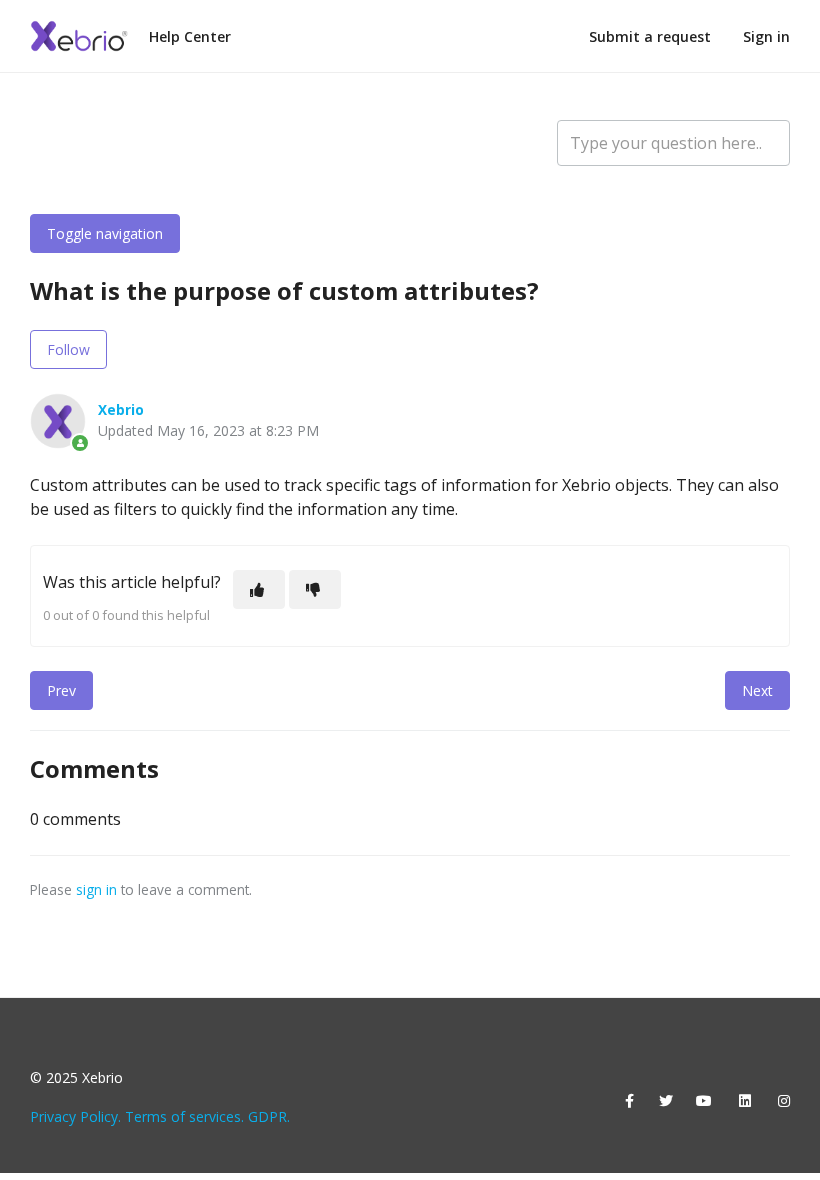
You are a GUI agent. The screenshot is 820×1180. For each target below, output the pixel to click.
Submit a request (650, 36)
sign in (96, 889)
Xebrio (121, 409)
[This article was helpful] (259, 589)
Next (757, 690)
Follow (68, 349)
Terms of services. (184, 1116)
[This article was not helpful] (315, 589)
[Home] (80, 36)
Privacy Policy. (75, 1116)
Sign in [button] (766, 36)
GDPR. (269, 1116)
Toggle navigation (105, 233)
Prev (61, 690)
